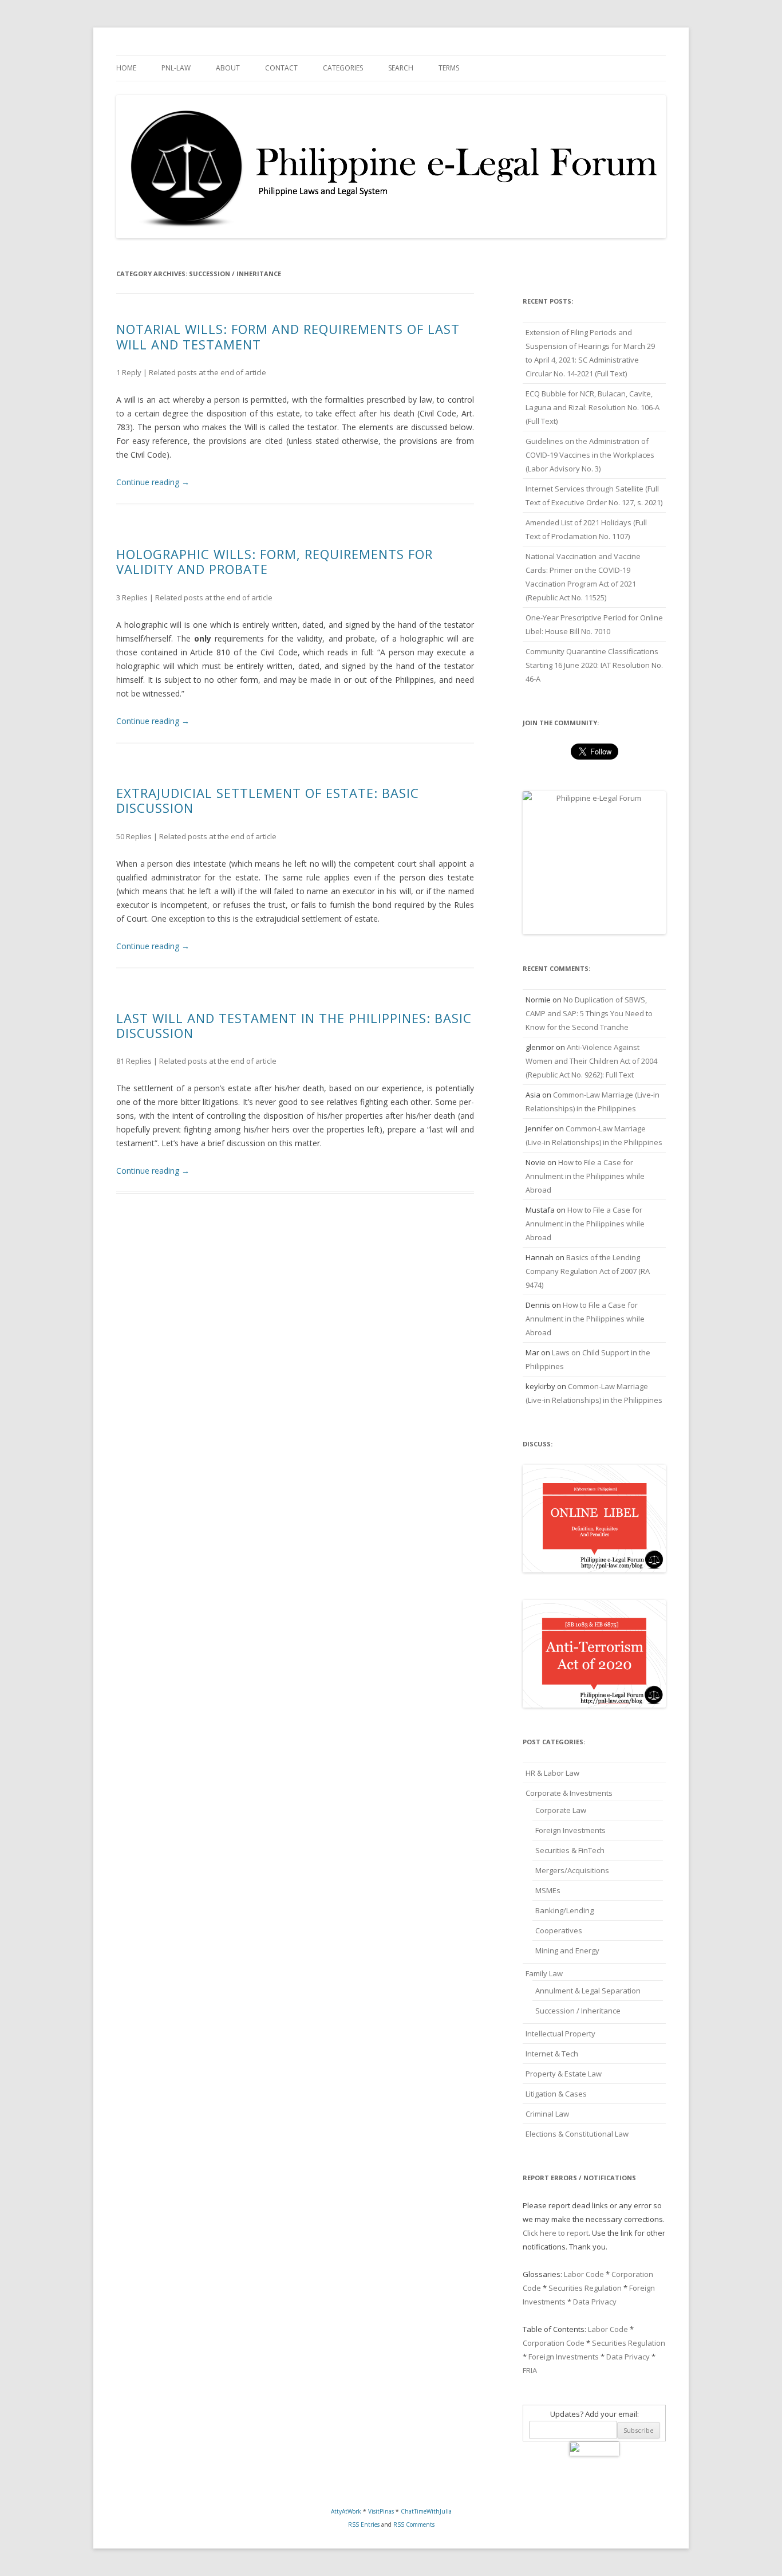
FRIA (530, 2370)
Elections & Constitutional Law (577, 2134)
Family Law (544, 1973)
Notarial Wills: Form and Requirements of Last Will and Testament (288, 336)
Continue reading (153, 482)
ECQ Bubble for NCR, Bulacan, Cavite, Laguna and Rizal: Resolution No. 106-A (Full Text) (593, 407)
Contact (281, 68)
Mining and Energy (567, 1950)
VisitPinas (381, 2511)
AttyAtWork (346, 2511)
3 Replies (132, 597)
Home (126, 68)
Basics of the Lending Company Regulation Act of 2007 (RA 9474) (588, 1271)
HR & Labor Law (552, 1773)
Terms (449, 68)
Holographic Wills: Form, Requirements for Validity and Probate (275, 561)
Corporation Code (554, 2343)
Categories (343, 68)
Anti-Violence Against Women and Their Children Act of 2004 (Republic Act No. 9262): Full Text (591, 1061)
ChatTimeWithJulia (426, 2511)
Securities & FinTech (570, 1850)
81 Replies (134, 1061)
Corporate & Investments (569, 1793)
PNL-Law (176, 68)
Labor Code (584, 2274)
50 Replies (134, 836)
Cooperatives (559, 1930)
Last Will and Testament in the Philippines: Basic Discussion (294, 1025)
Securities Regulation (585, 2288)
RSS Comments (414, 2524)
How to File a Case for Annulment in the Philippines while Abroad (585, 1176)
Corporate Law (561, 1810)
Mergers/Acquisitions (572, 1870)
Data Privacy (595, 2302)
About (228, 68)
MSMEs (548, 1890)
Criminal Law (547, 2114)
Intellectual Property (560, 2034)
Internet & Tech (552, 2054)
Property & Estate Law (564, 2074)
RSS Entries (364, 2524)
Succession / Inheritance (578, 2011)
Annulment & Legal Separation (588, 1991)
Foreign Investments (570, 1830)
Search (401, 68)
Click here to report (556, 2233)
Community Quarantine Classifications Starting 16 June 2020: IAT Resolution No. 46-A (594, 665)
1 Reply (129, 372)
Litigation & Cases (556, 2094)
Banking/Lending (564, 1910)
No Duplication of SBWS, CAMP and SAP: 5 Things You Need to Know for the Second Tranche (589, 1013)
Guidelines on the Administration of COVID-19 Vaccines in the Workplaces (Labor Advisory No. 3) (590, 455)
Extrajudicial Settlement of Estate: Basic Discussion (268, 800)
